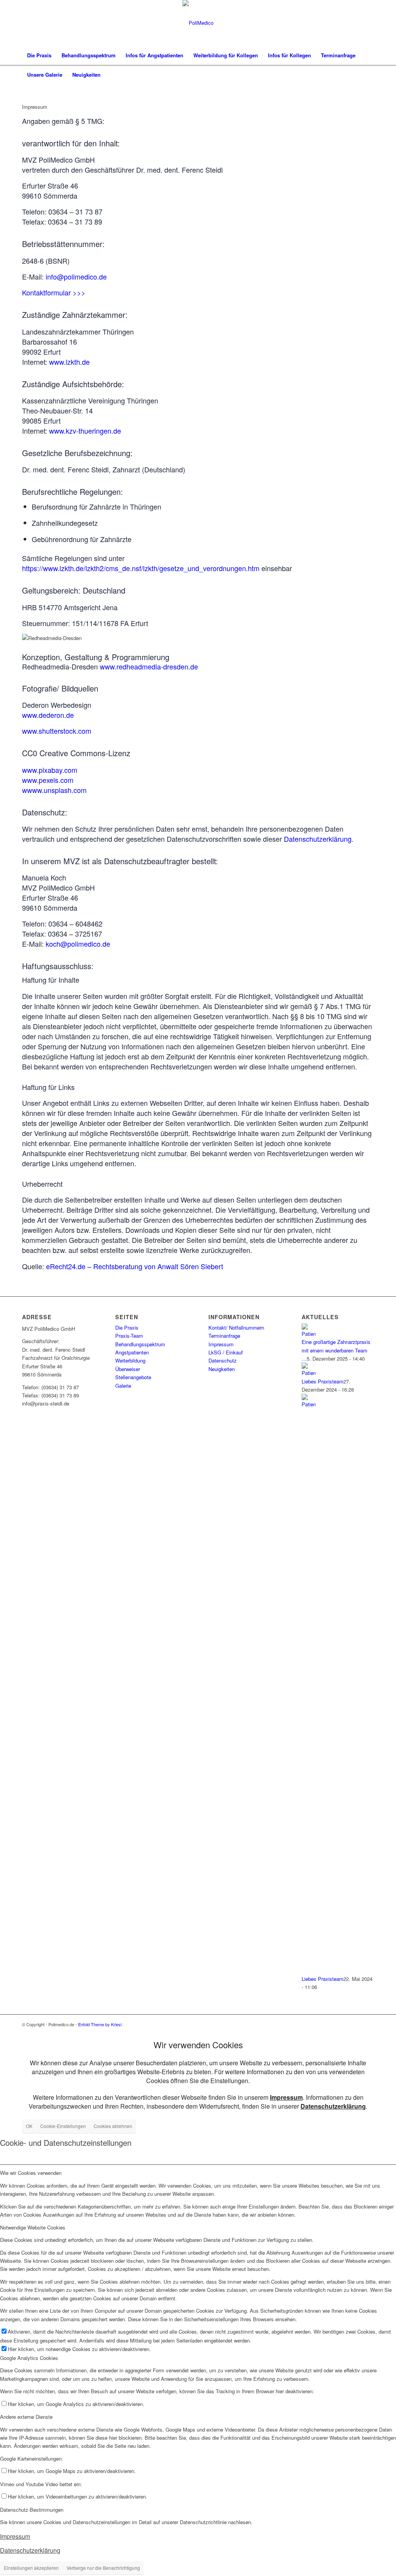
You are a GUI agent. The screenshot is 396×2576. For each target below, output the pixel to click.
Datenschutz (223, 1360)
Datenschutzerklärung (318, 839)
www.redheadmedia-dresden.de (149, 666)
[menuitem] (39, 55)
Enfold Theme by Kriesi (100, 2024)
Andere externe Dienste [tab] (26, 2417)
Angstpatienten (132, 1352)
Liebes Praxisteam (323, 1381)
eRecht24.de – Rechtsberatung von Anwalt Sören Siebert (135, 1266)
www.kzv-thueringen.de (85, 431)
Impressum (221, 1344)
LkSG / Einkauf (226, 1352)
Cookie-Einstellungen (63, 2126)
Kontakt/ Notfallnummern (236, 1327)
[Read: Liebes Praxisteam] (309, 1373)
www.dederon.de (48, 715)
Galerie (123, 1386)
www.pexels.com (48, 780)
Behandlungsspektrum (140, 1344)
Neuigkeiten (222, 1369)
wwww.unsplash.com (54, 790)
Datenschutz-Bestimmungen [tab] (32, 2510)
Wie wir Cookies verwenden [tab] (31, 2173)
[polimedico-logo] (198, 23)
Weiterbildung (130, 1360)
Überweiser (128, 1369)
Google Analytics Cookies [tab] (29, 2358)
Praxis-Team (129, 1336)
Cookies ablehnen (113, 2126)
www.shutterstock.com (57, 731)
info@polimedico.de (76, 276)
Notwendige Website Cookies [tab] (33, 2227)
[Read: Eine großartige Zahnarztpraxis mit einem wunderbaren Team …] (309, 1334)
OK (29, 2126)
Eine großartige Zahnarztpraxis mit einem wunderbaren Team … (336, 1350)
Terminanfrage (224, 1336)
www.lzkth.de (69, 362)
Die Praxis (127, 1327)
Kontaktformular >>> (54, 292)
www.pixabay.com (50, 770)
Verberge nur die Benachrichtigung (103, 2568)
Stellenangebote (133, 1377)
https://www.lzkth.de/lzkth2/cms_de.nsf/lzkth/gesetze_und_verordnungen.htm (141, 568)
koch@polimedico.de (78, 944)
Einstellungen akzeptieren (31, 2568)
